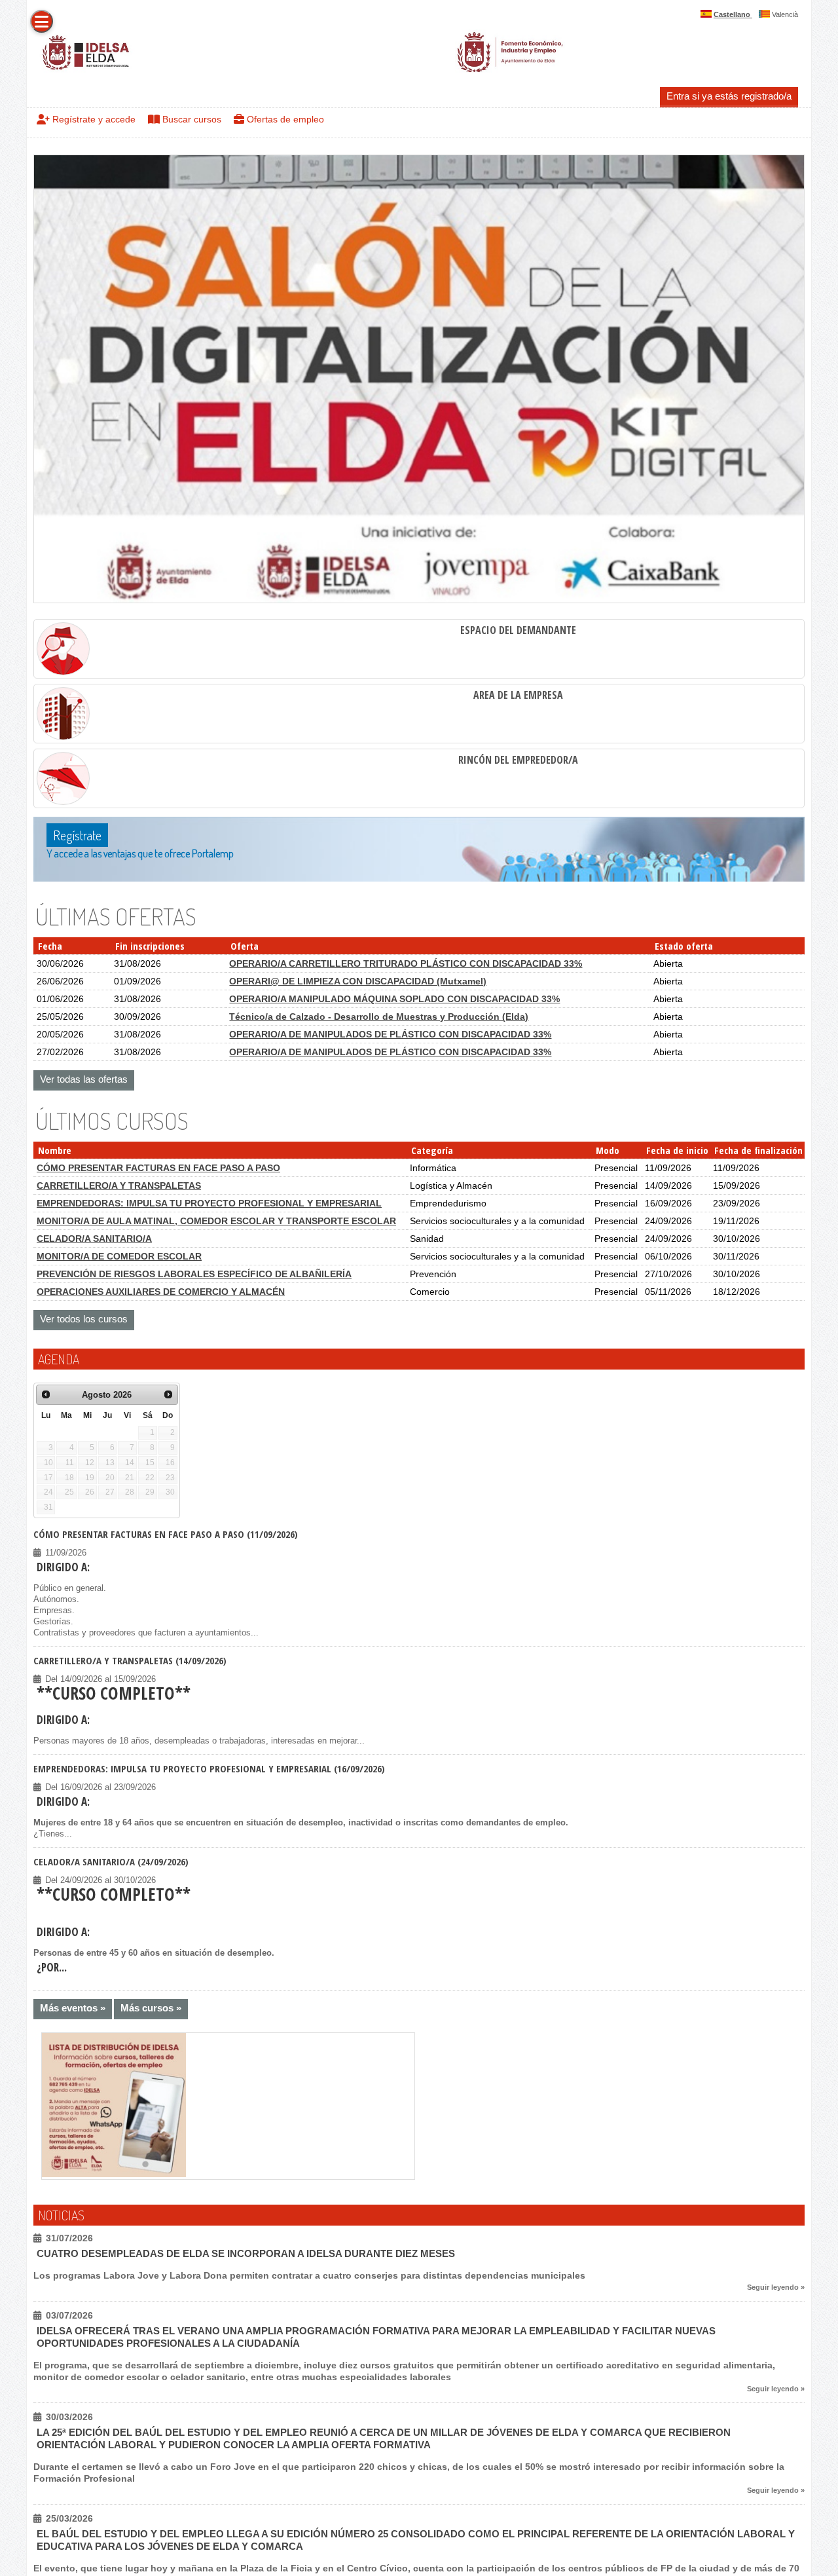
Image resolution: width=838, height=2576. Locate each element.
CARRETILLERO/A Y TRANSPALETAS (119, 1185)
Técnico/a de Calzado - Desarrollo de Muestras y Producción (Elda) (379, 1017)
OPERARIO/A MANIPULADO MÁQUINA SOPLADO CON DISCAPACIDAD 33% (394, 999)
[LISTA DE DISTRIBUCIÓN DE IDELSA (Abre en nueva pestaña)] (114, 2175)
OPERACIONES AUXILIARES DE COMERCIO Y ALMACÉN (161, 1292)
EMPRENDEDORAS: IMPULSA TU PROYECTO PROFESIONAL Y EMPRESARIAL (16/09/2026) (209, 1768)
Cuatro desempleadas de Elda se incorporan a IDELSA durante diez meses (246, 2253)
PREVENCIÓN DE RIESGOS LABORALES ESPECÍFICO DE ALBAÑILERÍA (194, 1274)
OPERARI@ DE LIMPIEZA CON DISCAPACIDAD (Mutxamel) (358, 981)
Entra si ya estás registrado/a (729, 96)
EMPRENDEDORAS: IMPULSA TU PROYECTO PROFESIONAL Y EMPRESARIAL (209, 1203)
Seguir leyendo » (776, 2287)
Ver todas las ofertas (84, 1079)
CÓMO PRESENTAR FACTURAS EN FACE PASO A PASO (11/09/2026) (166, 1534)
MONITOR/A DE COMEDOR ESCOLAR (119, 1256)
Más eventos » (73, 2008)
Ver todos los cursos (84, 1319)
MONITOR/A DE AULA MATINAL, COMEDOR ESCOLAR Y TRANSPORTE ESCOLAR (216, 1221)
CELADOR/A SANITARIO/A (94, 1239)
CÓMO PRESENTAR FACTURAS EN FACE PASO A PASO (158, 1168)
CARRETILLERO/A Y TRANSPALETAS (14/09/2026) (130, 1660)
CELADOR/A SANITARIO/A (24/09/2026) (111, 1861)
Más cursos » (151, 2008)
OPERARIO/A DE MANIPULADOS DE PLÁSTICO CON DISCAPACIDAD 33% (390, 1034)
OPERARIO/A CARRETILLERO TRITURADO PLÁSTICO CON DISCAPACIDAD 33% (406, 963)
